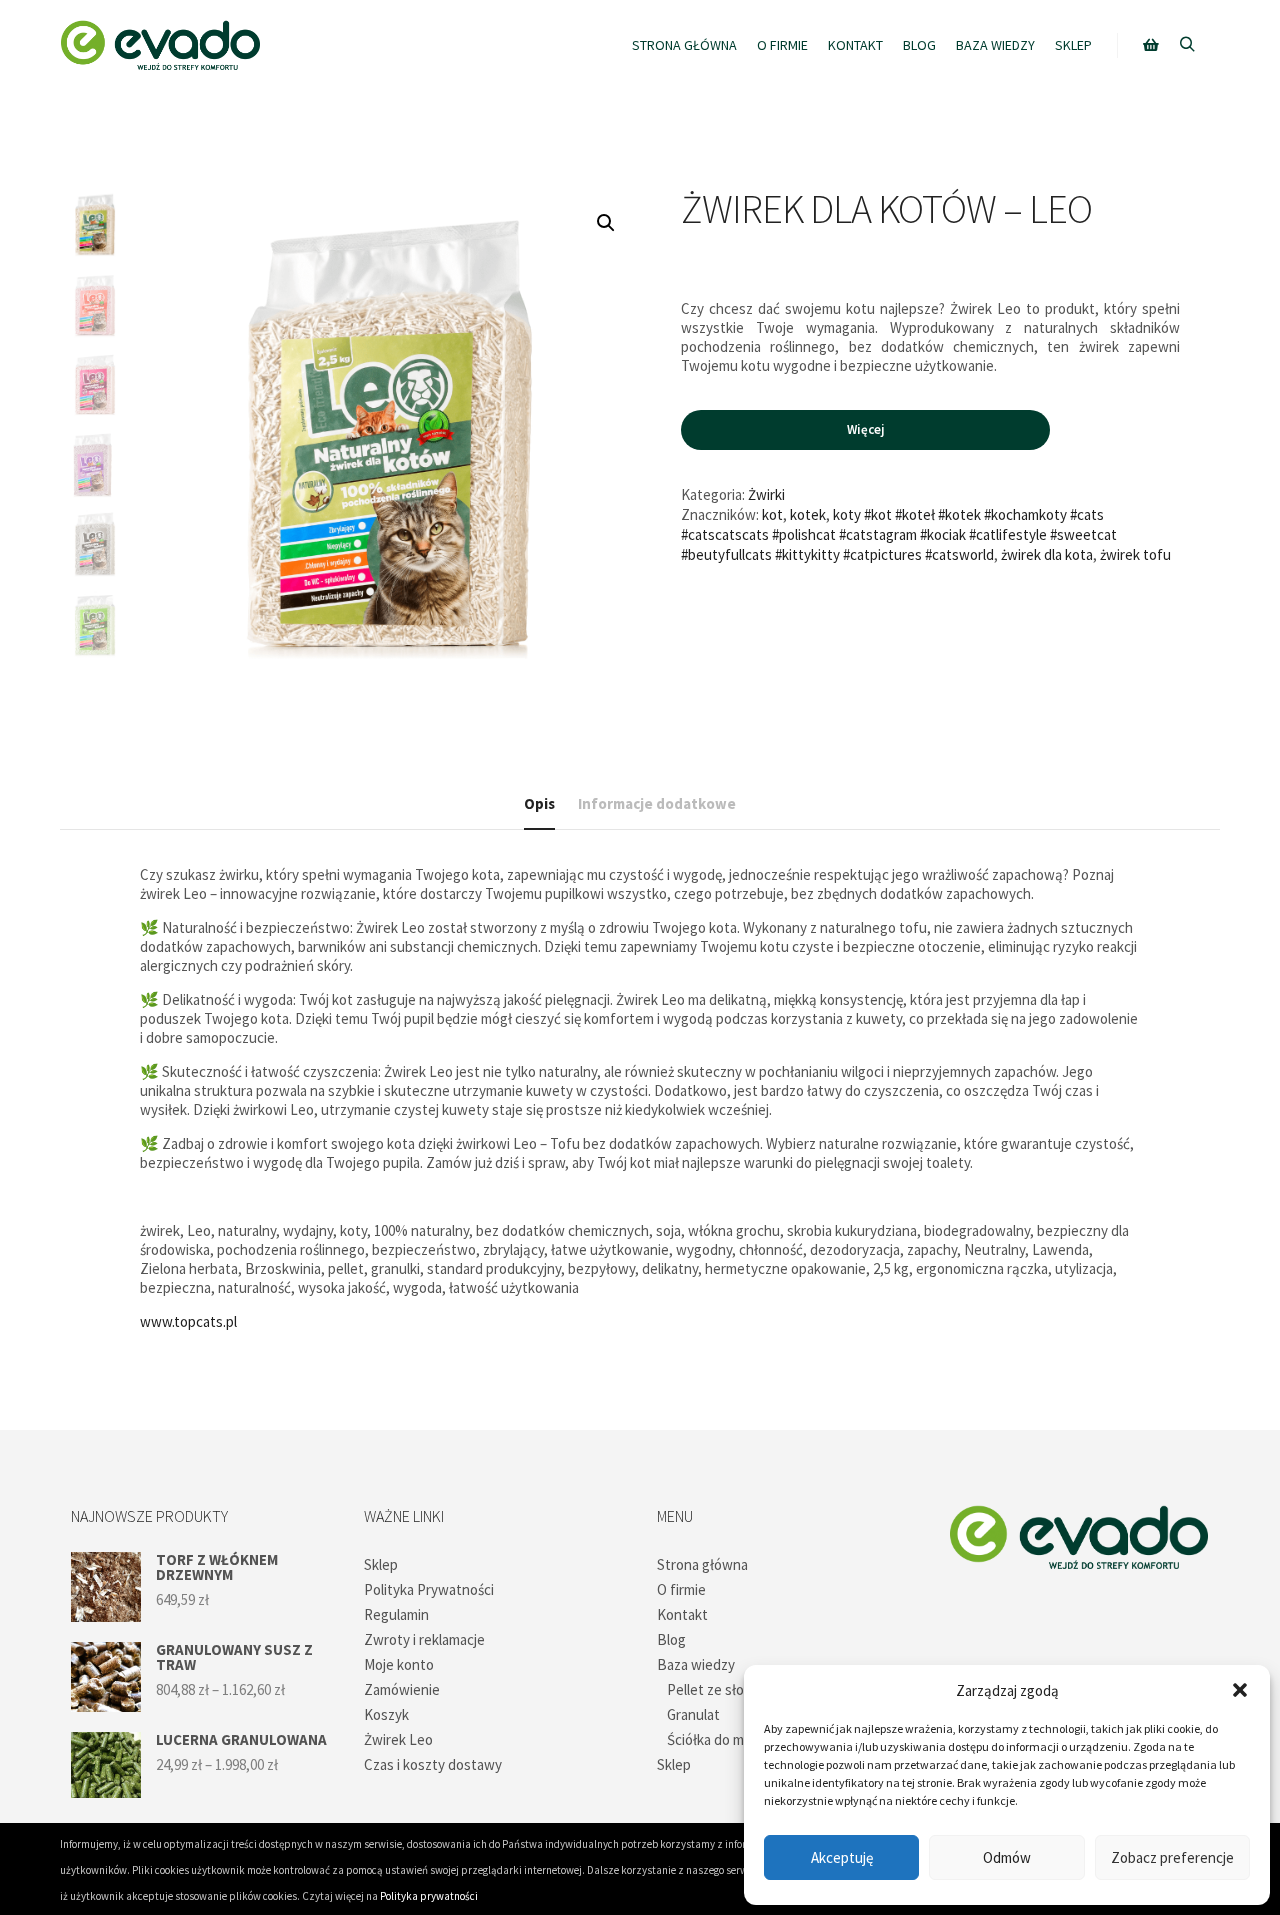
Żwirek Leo (398, 1739)
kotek (808, 514)
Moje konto (399, 1664)
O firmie (681, 1589)
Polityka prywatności (429, 1896)
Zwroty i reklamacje (424, 1639)
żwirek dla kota (1047, 554)
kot (772, 514)
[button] (1240, 1690)
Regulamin (396, 1614)
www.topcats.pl (188, 1321)
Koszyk (386, 1714)
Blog (671, 1639)
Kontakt (682, 1614)
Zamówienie (402, 1689)
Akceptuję (842, 1857)
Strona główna (702, 1564)
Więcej (865, 429)
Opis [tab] (539, 803)
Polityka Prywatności (429, 1589)
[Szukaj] (1187, 45)
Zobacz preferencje (1172, 1857)
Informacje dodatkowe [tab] (657, 803)
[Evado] (160, 45)
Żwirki (766, 494)
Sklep (381, 1564)
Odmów (1007, 1857)
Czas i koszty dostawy (433, 1764)
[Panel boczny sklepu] (1151, 45)
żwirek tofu (1135, 554)
